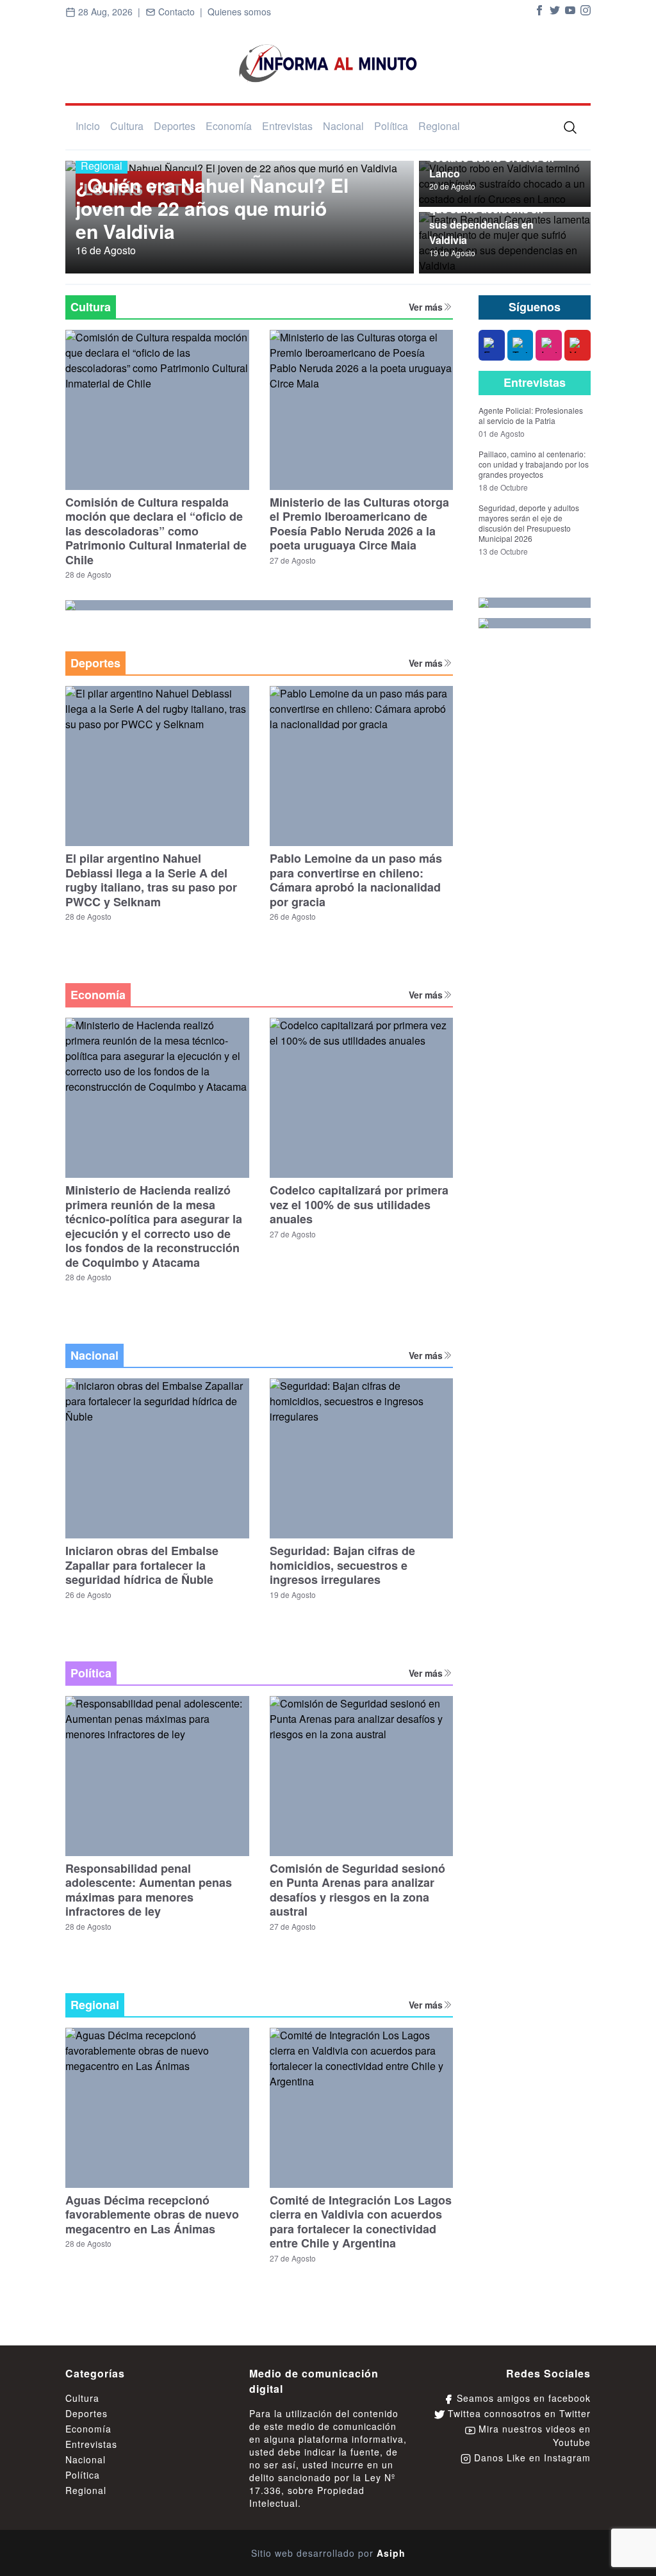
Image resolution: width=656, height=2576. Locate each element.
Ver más (426, 307)
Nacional (343, 126)
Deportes (175, 126)
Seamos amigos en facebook (522, 2398)
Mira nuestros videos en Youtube (533, 2435)
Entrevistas (287, 126)
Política (391, 126)
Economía (229, 126)
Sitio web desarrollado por (328, 2553)
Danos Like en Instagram (530, 2458)
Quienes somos (239, 12)
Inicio (88, 126)
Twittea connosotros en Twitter (517, 2413)
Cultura (127, 126)
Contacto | (182, 12)
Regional (439, 126)
